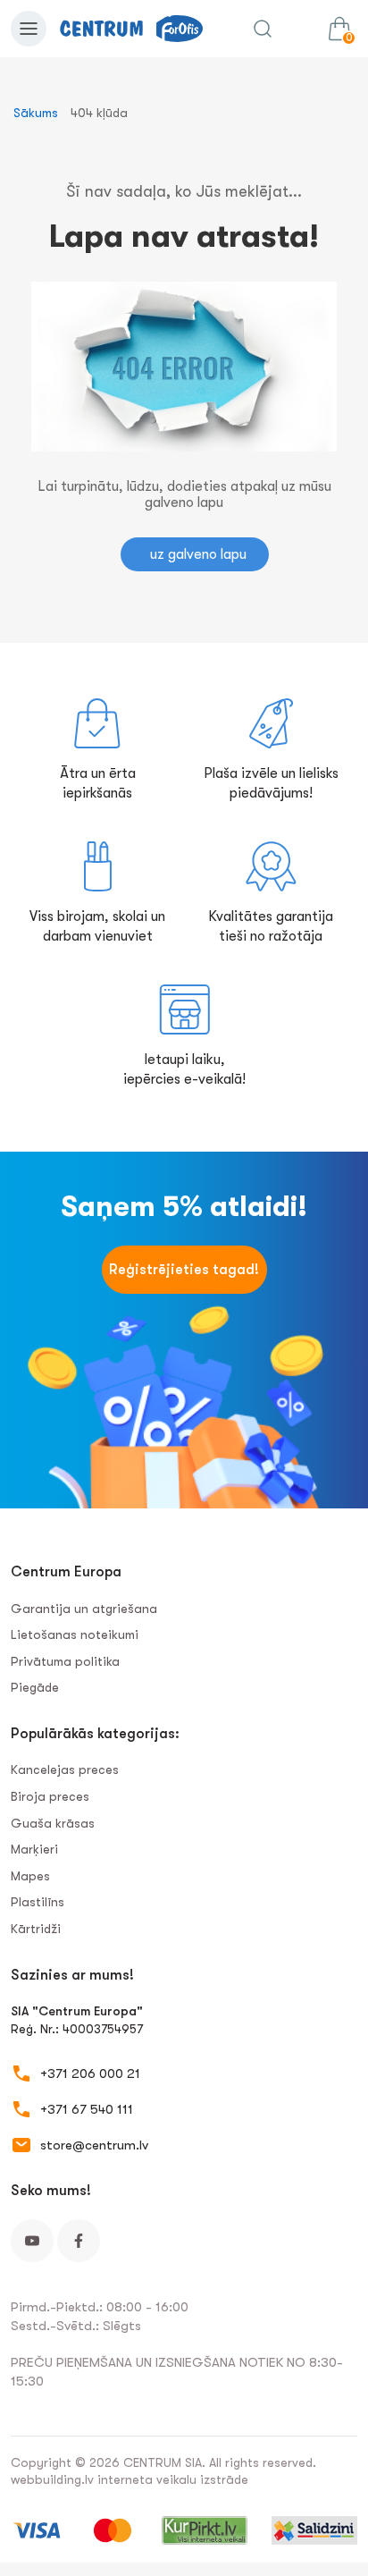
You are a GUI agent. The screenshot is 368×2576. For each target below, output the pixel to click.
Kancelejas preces (65, 1769)
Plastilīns (38, 1902)
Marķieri (34, 1849)
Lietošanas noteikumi (75, 1634)
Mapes (30, 1876)
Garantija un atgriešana (84, 1609)
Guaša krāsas (53, 1823)
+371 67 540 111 (87, 2109)
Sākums (36, 113)
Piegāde (35, 1687)
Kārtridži (36, 1929)
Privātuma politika (65, 1661)
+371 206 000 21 (90, 2073)
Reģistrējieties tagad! (184, 1270)
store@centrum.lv (94, 2145)
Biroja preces (50, 1796)
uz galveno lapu (198, 554)
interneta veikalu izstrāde (173, 2479)
